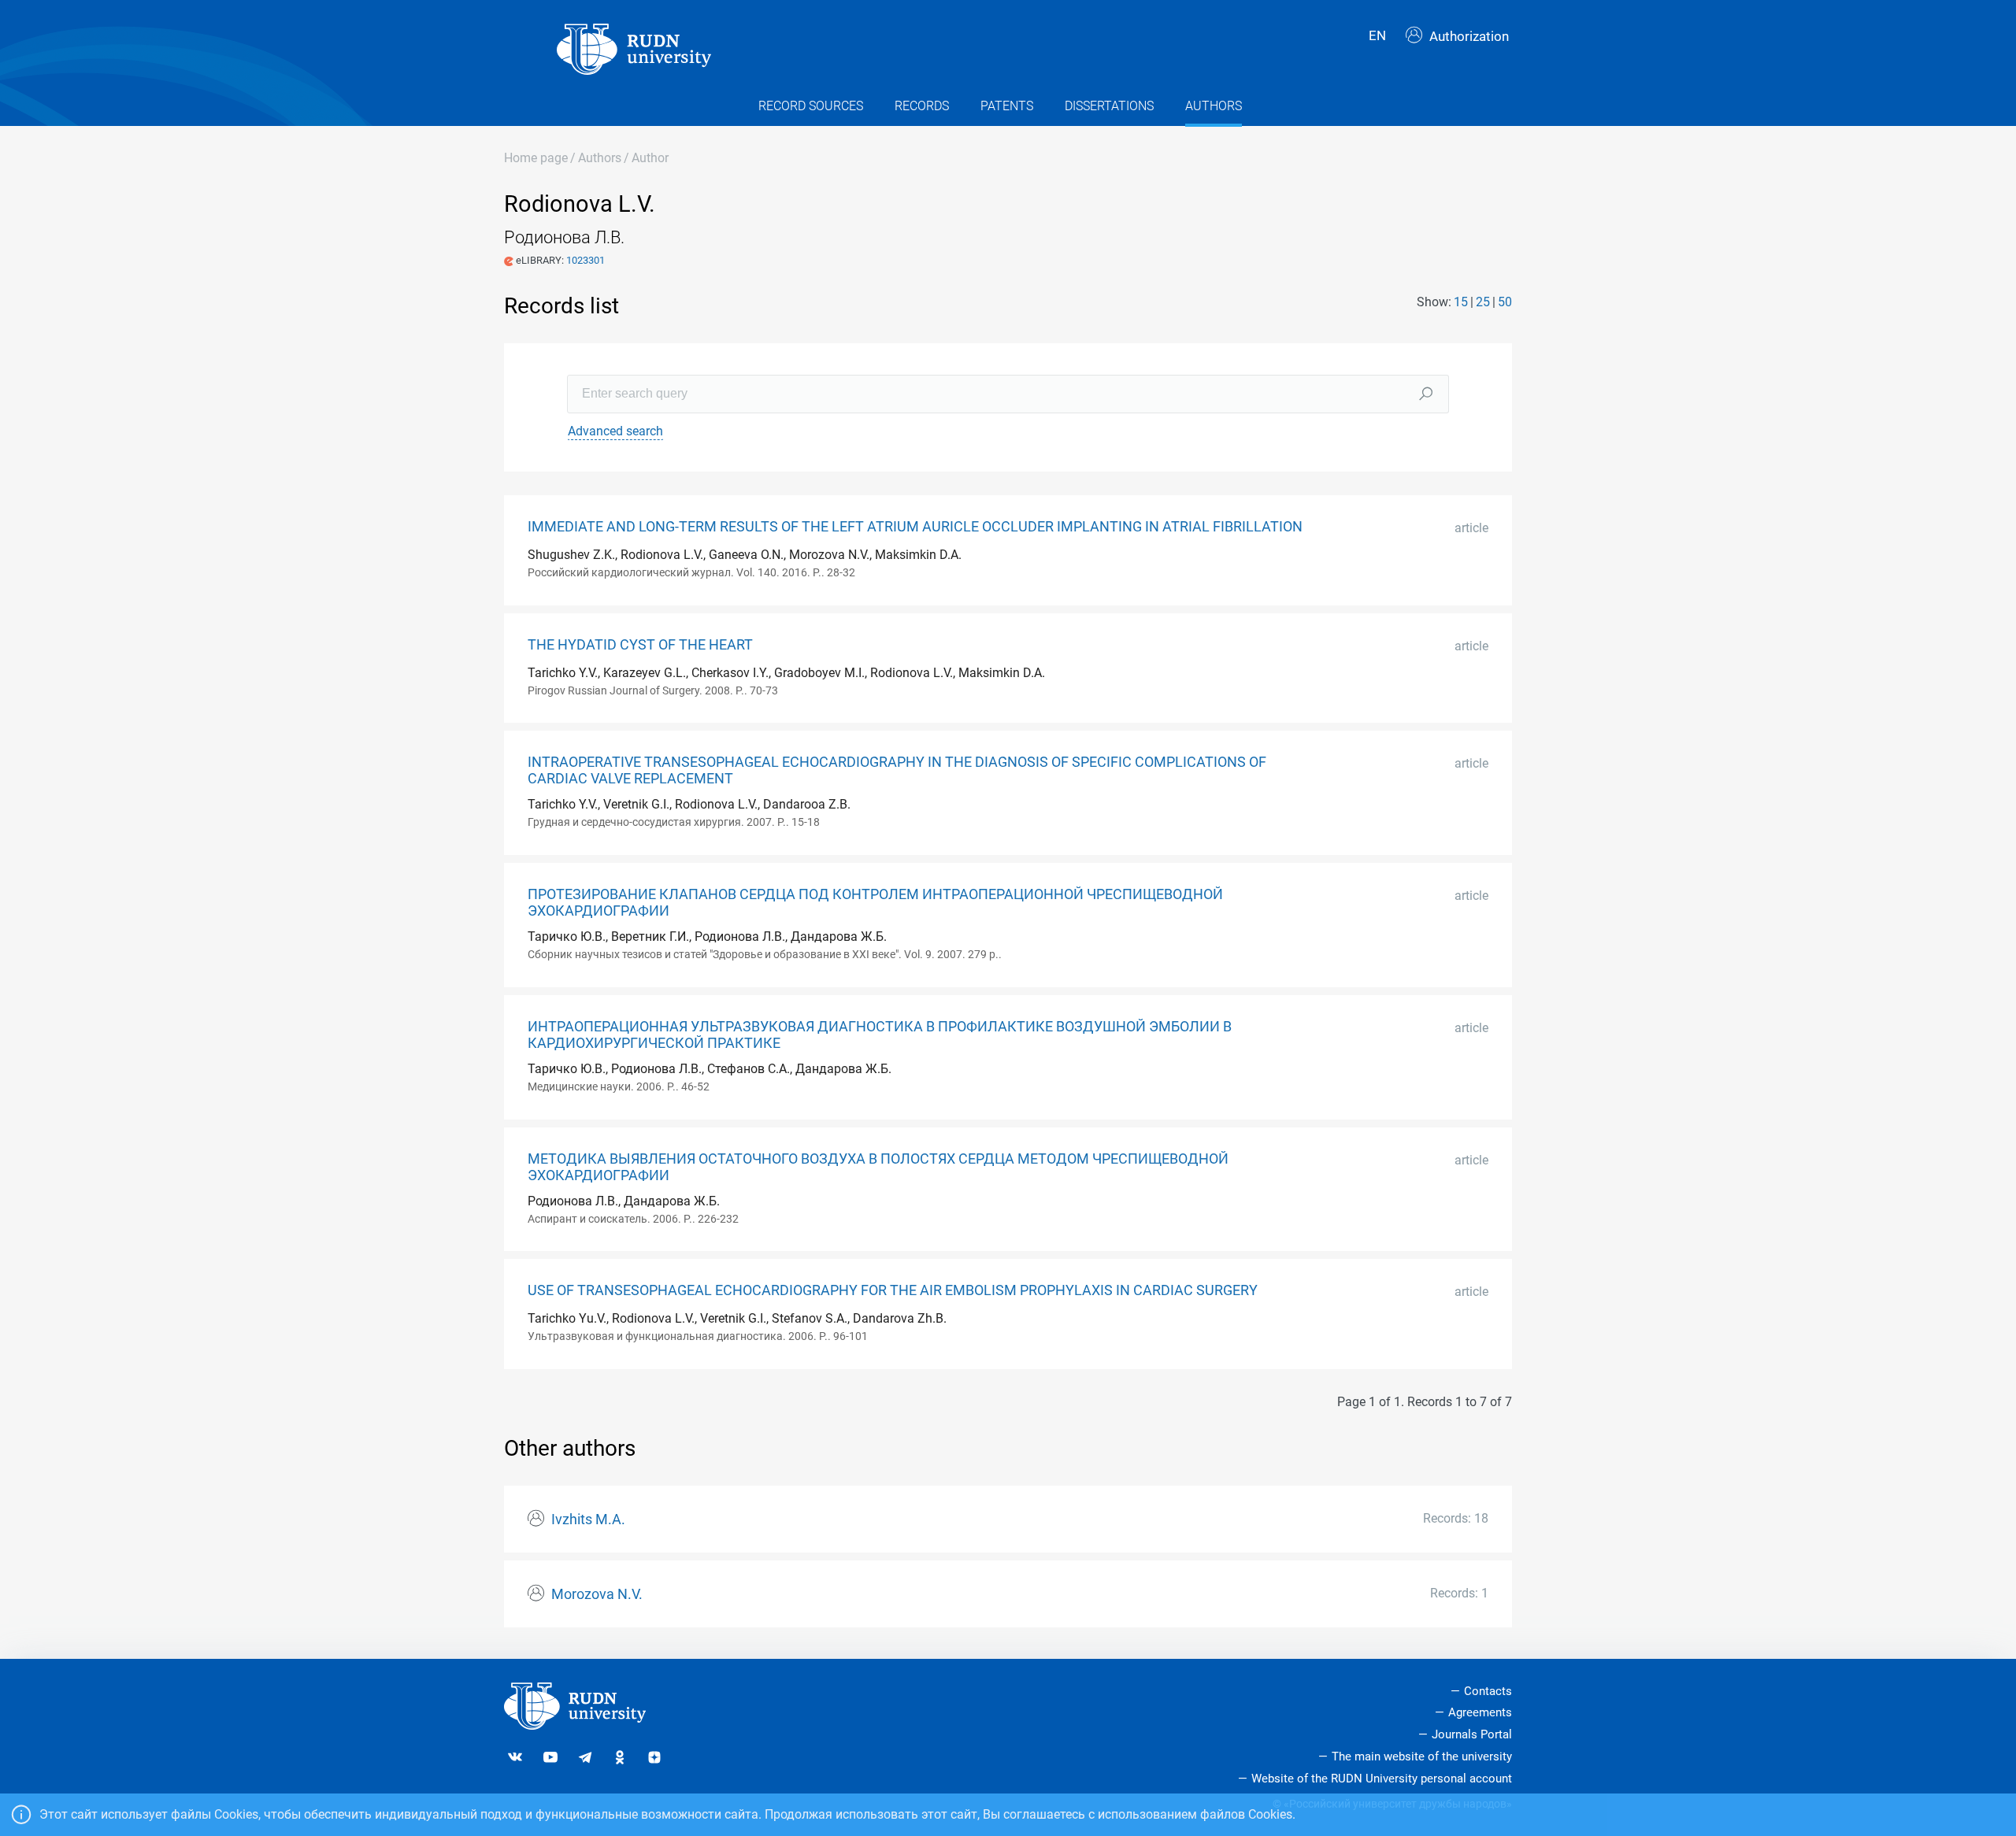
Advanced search (615, 431)
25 (1483, 302)
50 (1505, 302)
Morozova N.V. (597, 1594)
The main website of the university (1422, 1756)
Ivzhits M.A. (588, 1520)
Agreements (1480, 1712)
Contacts (1488, 1691)
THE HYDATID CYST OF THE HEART (640, 645)
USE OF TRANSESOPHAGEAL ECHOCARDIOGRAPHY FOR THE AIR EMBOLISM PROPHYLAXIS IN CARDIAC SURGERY (893, 1290)
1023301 (586, 260)
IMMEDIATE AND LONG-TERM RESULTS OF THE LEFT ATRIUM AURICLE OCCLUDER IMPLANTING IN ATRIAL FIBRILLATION (915, 527)
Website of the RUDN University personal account (1382, 1779)
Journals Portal (1472, 1734)
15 (1461, 302)
